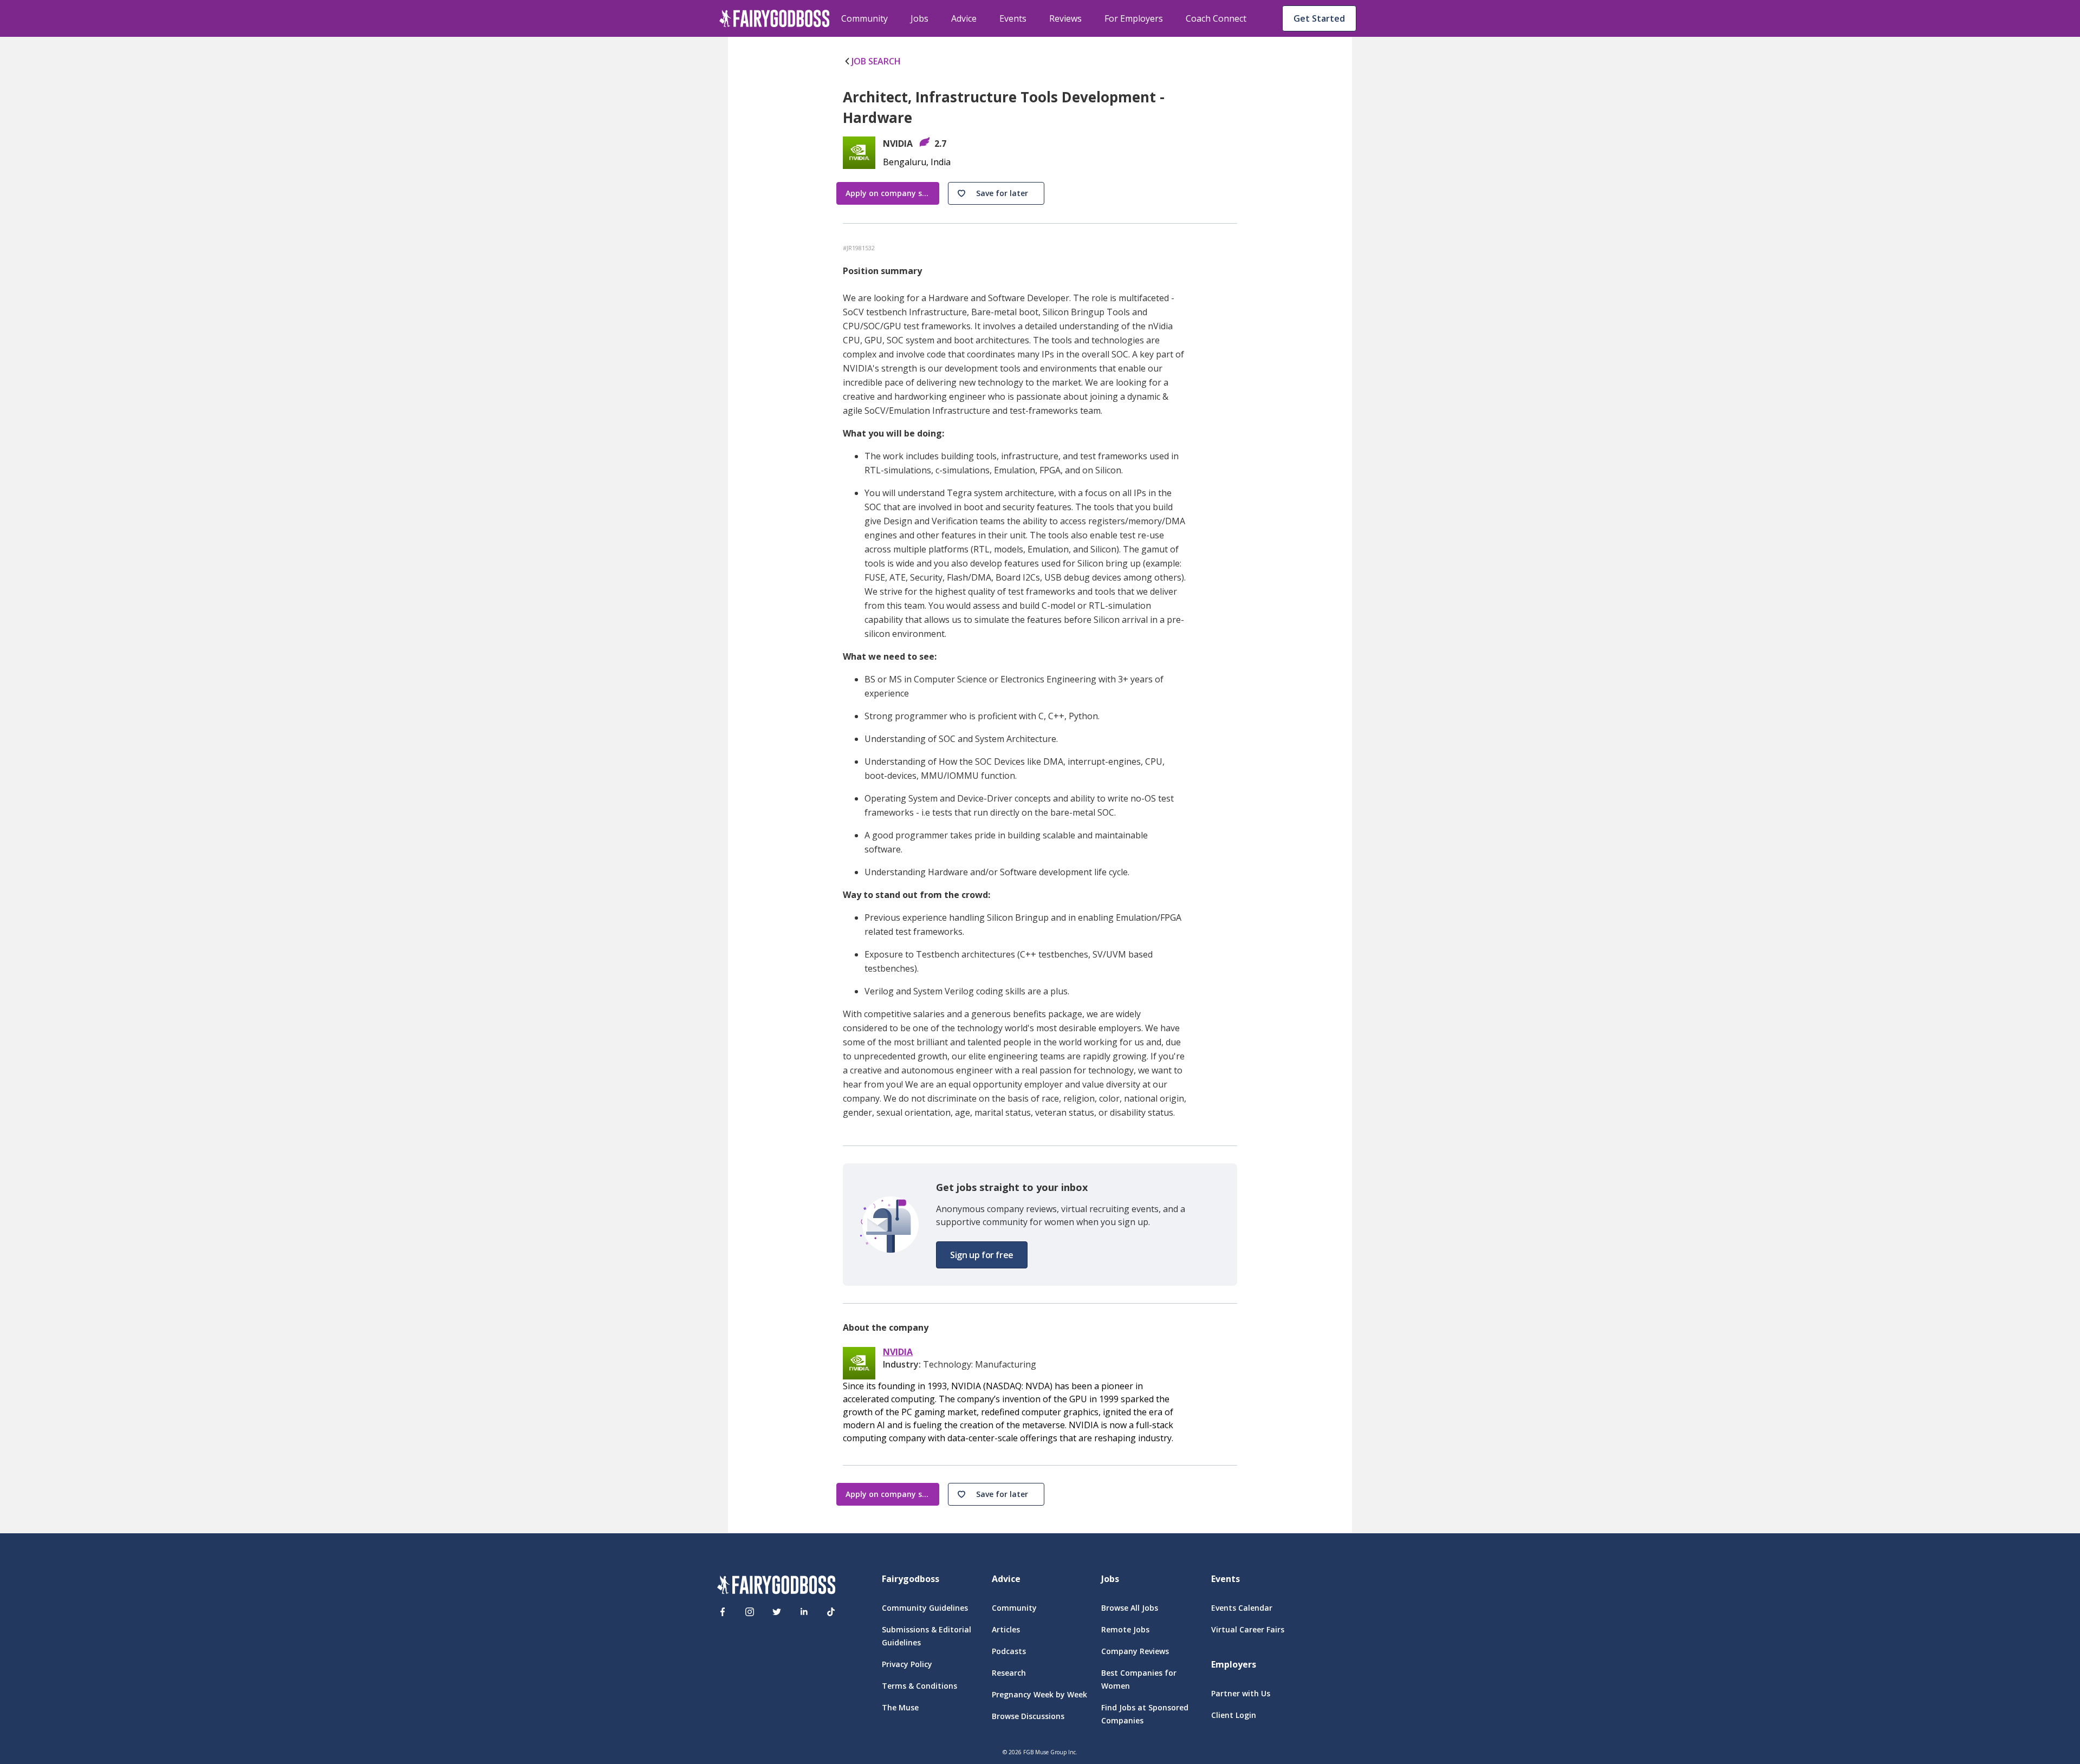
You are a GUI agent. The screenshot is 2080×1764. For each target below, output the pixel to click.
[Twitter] (777, 1612)
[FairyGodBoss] (776, 1587)
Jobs (919, 18)
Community (864, 18)
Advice (964, 18)
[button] (996, 193)
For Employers (1134, 18)
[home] (775, 18)
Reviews (1065, 18)
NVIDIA (898, 1352)
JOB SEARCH (876, 61)
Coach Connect (1216, 18)
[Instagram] (750, 1612)
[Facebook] (723, 1612)
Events (1013, 18)
